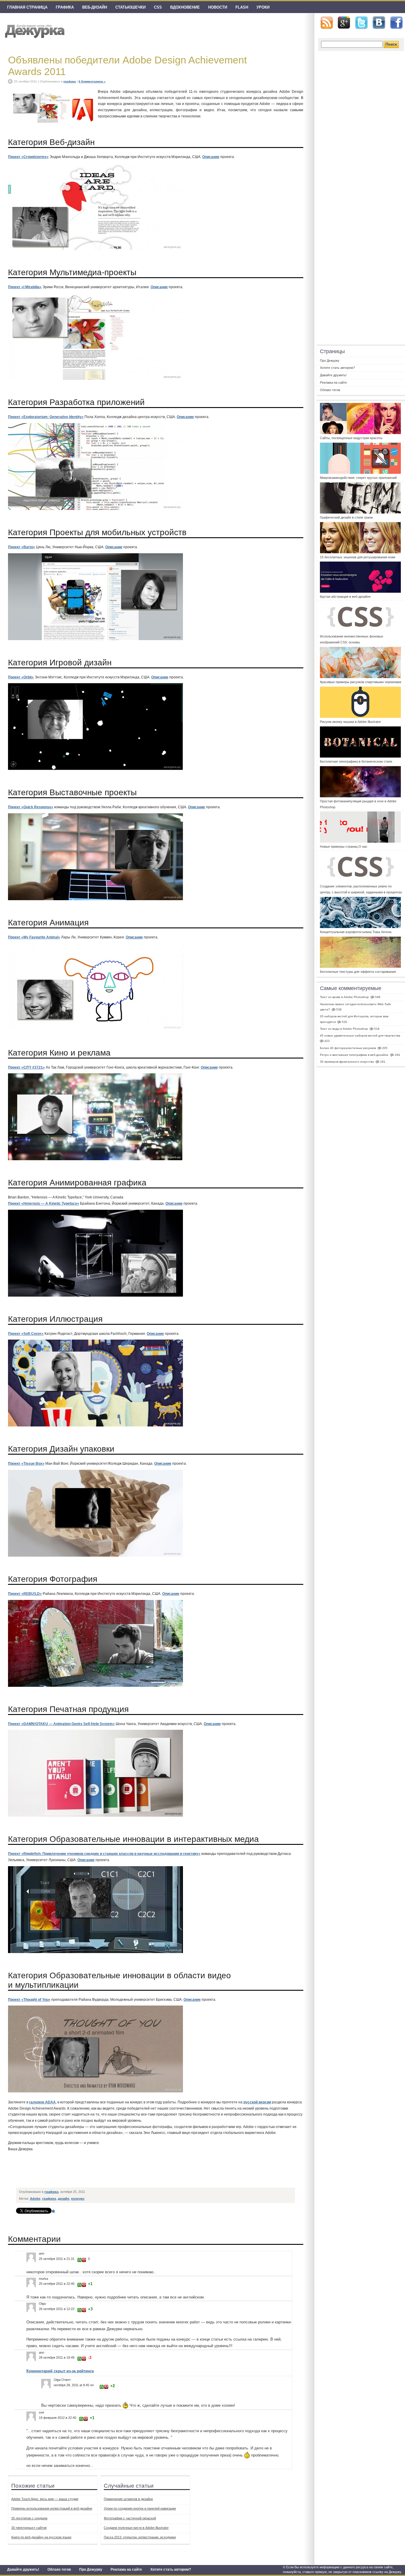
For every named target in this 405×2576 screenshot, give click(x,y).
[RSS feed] (327, 23)
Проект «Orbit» (21, 677)
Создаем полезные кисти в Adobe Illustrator (136, 2528)
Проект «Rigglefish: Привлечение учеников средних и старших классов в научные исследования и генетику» (104, 1854)
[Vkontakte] (379, 23)
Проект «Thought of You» (29, 2000)
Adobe (35, 2199)
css (158, 7)
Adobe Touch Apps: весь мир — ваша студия (45, 2499)
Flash (242, 7)
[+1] (79, 2260)
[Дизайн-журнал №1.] (34, 30)
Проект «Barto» (21, 547)
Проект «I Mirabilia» (25, 287)
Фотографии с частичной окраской (130, 2518)
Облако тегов (59, 2569)
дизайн (64, 2199)
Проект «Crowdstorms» (28, 157)
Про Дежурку (91, 2569)
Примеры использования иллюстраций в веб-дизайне (52, 2508)
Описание (211, 157)
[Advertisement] (125, 2171)
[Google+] (344, 23)
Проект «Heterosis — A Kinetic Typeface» (44, 1203)
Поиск (391, 44)
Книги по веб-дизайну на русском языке (41, 2537)
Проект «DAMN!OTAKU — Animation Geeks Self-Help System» (61, 1724)
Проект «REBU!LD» (25, 1594)
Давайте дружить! (23, 2569)
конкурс (78, 2199)
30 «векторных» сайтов (29, 2528)
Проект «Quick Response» (31, 807)
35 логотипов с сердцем (29, 2518)
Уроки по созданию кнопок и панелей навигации (140, 2508)
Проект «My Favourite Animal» (34, 937)
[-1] (84, 2260)
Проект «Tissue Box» (26, 1464)
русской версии (257, 2102)
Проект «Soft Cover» (26, 1334)
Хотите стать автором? (171, 2569)
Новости (218, 7)
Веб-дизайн (95, 7)
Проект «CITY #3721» (26, 1067)
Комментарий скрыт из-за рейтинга (60, 2371)
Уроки (263, 7)
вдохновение (185, 7)
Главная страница (27, 7)
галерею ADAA (42, 2102)
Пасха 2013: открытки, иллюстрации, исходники (140, 2537)
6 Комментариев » (92, 81)
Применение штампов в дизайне (128, 2499)
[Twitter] (361, 23)
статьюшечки (130, 7)
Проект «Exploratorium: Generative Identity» (46, 417)
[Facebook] (396, 23)
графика (65, 7)
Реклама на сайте (126, 2569)
